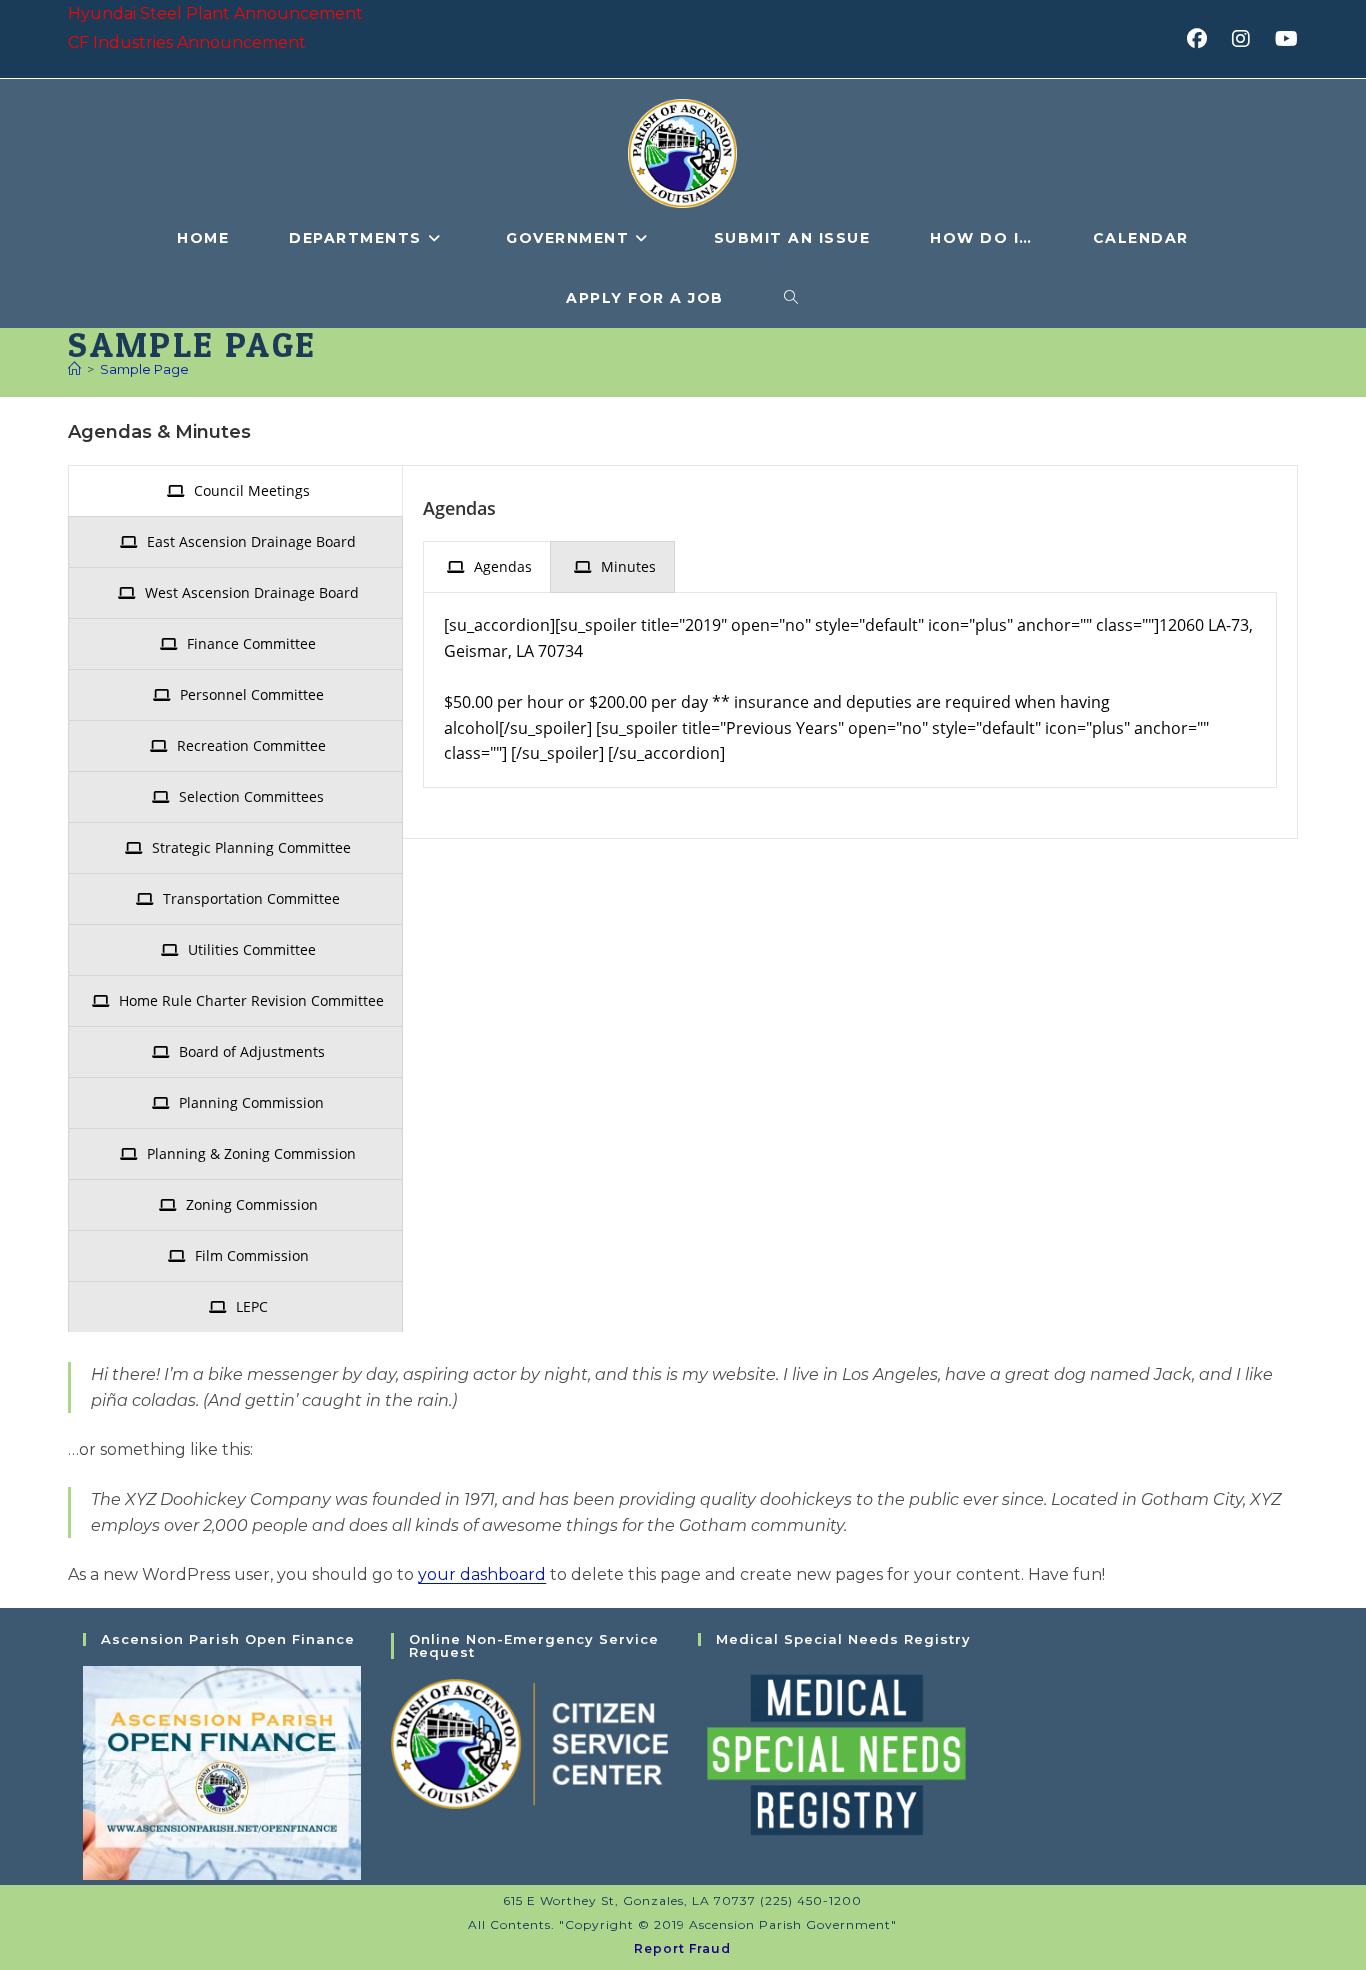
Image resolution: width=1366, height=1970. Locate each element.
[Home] (74, 369)
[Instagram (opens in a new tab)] (1247, 39)
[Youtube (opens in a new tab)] (1283, 39)
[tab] (235, 491)
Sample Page (144, 369)
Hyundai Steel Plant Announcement (215, 13)
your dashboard (482, 1574)
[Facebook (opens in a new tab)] (1203, 39)
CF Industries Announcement (187, 42)
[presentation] (235, 491)
